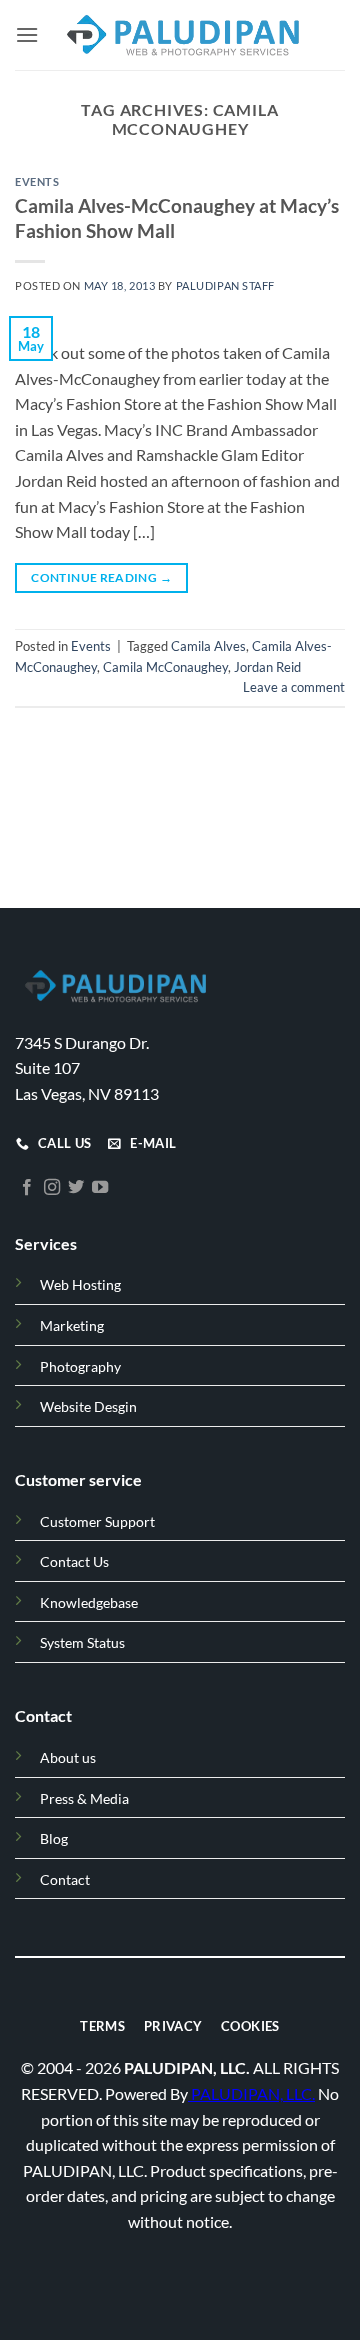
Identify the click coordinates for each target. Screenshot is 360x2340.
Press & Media (84, 1797)
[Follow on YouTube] (100, 1187)
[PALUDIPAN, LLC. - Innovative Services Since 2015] (181, 35)
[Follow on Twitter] (76, 1187)
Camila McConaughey (165, 667)
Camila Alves (208, 646)
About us (68, 1757)
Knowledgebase (89, 1601)
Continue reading (101, 577)
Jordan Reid (267, 667)
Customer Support (97, 1520)
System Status (82, 1642)
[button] (27, 34)
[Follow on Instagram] (52, 1187)
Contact (65, 1878)
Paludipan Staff (225, 285)
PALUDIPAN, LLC (251, 2092)
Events (37, 181)
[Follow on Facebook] (27, 1187)
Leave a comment (294, 687)
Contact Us (74, 1561)
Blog (54, 1838)
